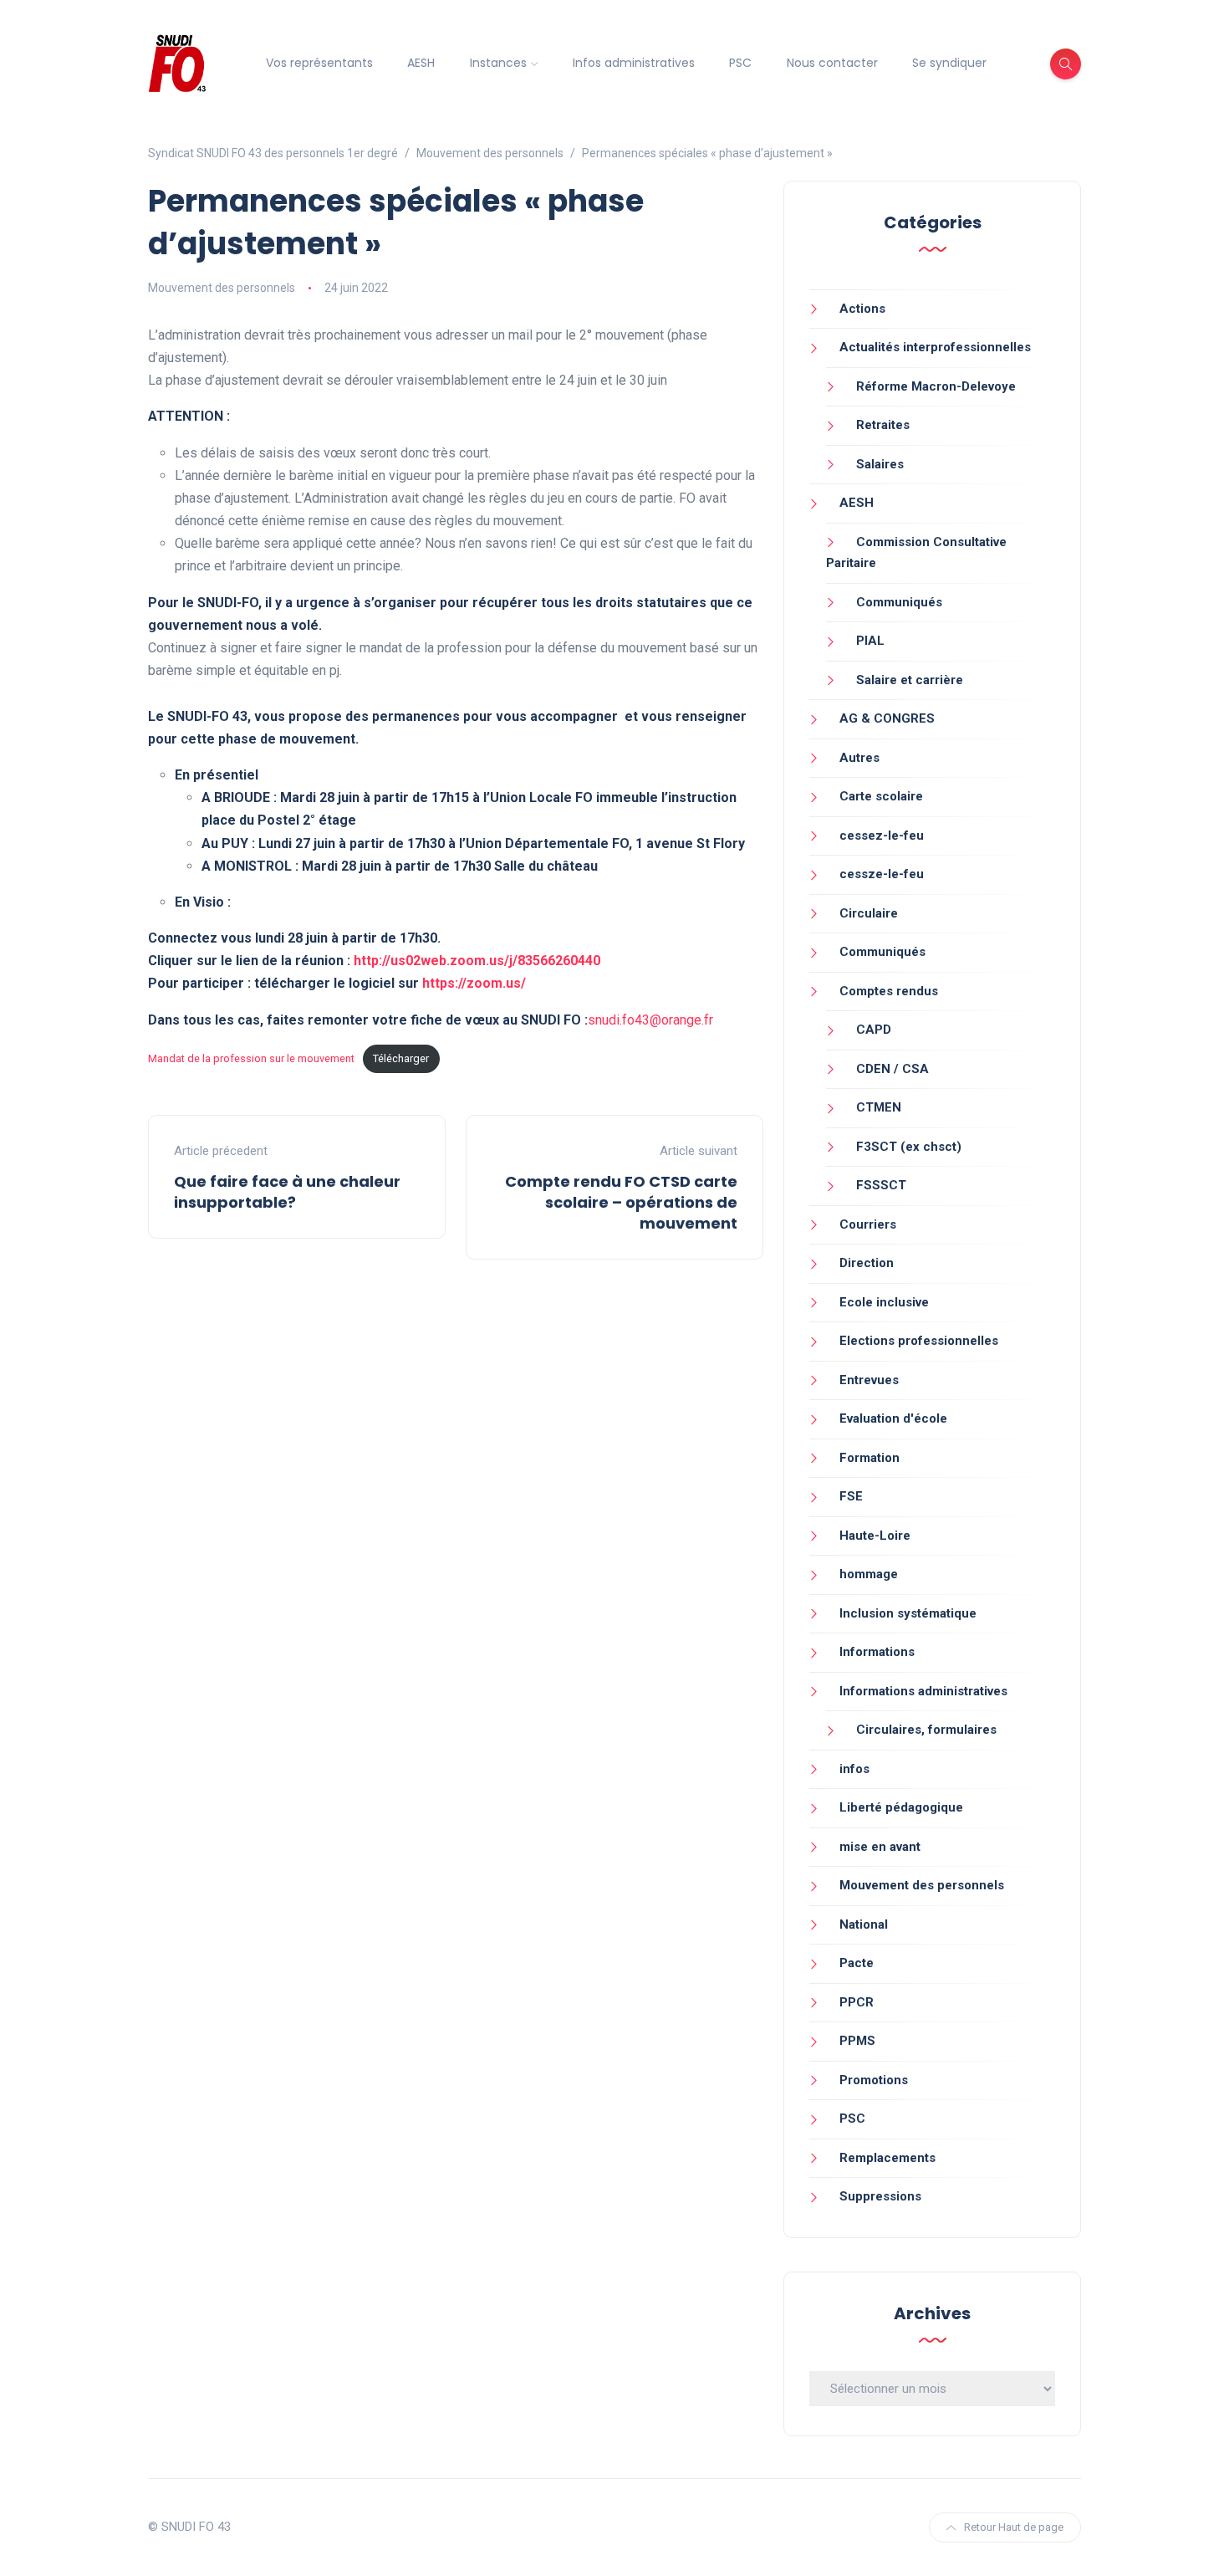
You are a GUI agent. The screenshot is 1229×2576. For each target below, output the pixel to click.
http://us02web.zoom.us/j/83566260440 (477, 961)
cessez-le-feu (882, 836)
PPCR (857, 2002)
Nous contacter (832, 63)
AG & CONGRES (887, 718)
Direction (867, 1263)
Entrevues (869, 1380)
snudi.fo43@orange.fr (650, 1020)
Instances (498, 63)
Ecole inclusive (884, 1302)
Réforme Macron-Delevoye (936, 386)
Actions (862, 309)
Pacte (857, 1963)
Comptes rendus (889, 991)
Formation (869, 1458)
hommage (869, 1574)
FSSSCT (881, 1185)
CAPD (874, 1030)
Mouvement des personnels (222, 288)
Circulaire (869, 913)
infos (854, 1769)
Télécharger (401, 1058)
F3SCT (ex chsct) (909, 1147)
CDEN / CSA (892, 1069)
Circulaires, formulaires (926, 1730)
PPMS (857, 2041)
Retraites (883, 425)
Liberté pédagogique (901, 1807)
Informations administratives (923, 1691)
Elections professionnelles (919, 1341)
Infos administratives (634, 63)
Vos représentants (319, 63)
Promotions (874, 2080)
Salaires (880, 464)
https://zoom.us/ (474, 983)
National (864, 1924)
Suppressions (880, 2196)
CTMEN (879, 1107)
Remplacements (887, 2158)
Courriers (868, 1224)
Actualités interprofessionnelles (935, 347)
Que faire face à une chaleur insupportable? (287, 1192)
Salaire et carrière (910, 680)
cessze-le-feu (882, 874)
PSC (740, 63)
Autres (859, 758)
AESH (421, 63)
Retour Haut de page (1014, 2527)
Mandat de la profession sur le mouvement (251, 1058)
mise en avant (880, 1847)
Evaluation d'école (893, 1418)
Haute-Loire (875, 1536)
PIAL (870, 641)
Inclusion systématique (908, 1613)
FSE (851, 1496)
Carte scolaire (881, 796)
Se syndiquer (949, 63)
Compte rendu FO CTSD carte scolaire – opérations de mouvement (621, 1202)
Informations (877, 1652)
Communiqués (899, 602)
